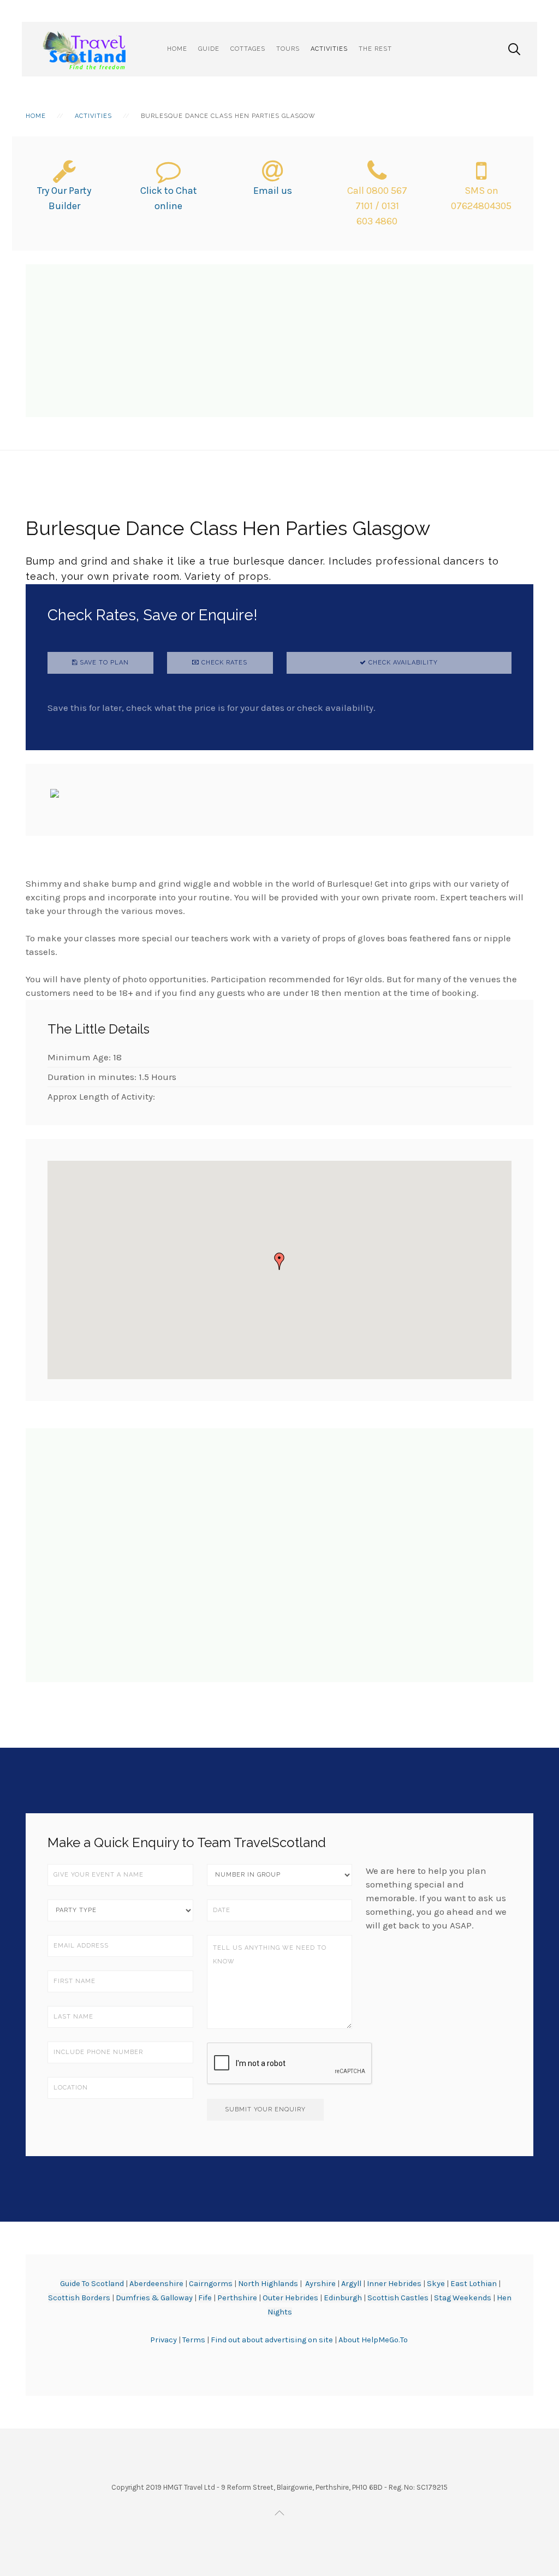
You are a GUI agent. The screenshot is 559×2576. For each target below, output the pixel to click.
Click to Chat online (169, 198)
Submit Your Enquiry (265, 2109)
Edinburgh (343, 2298)
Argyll (351, 2284)
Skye (436, 2284)
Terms (195, 2340)
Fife (205, 2298)
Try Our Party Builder (64, 198)
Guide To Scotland (92, 2284)
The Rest (375, 49)
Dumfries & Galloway (154, 2298)
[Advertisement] (279, 341)
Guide (209, 49)
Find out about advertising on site (272, 2340)
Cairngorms (211, 2284)
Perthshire (237, 2298)
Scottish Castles (398, 2298)
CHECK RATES (223, 663)
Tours (288, 49)
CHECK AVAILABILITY (402, 663)
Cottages (248, 49)
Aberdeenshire (156, 2284)
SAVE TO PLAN (103, 663)
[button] (279, 1261)
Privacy (164, 2340)
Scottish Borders (79, 2298)
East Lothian (474, 2284)
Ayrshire (320, 2284)
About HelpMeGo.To (373, 2340)
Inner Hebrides (394, 2284)
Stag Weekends (463, 2298)
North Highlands (268, 2284)
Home (177, 49)
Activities (329, 49)
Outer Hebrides (290, 2298)
